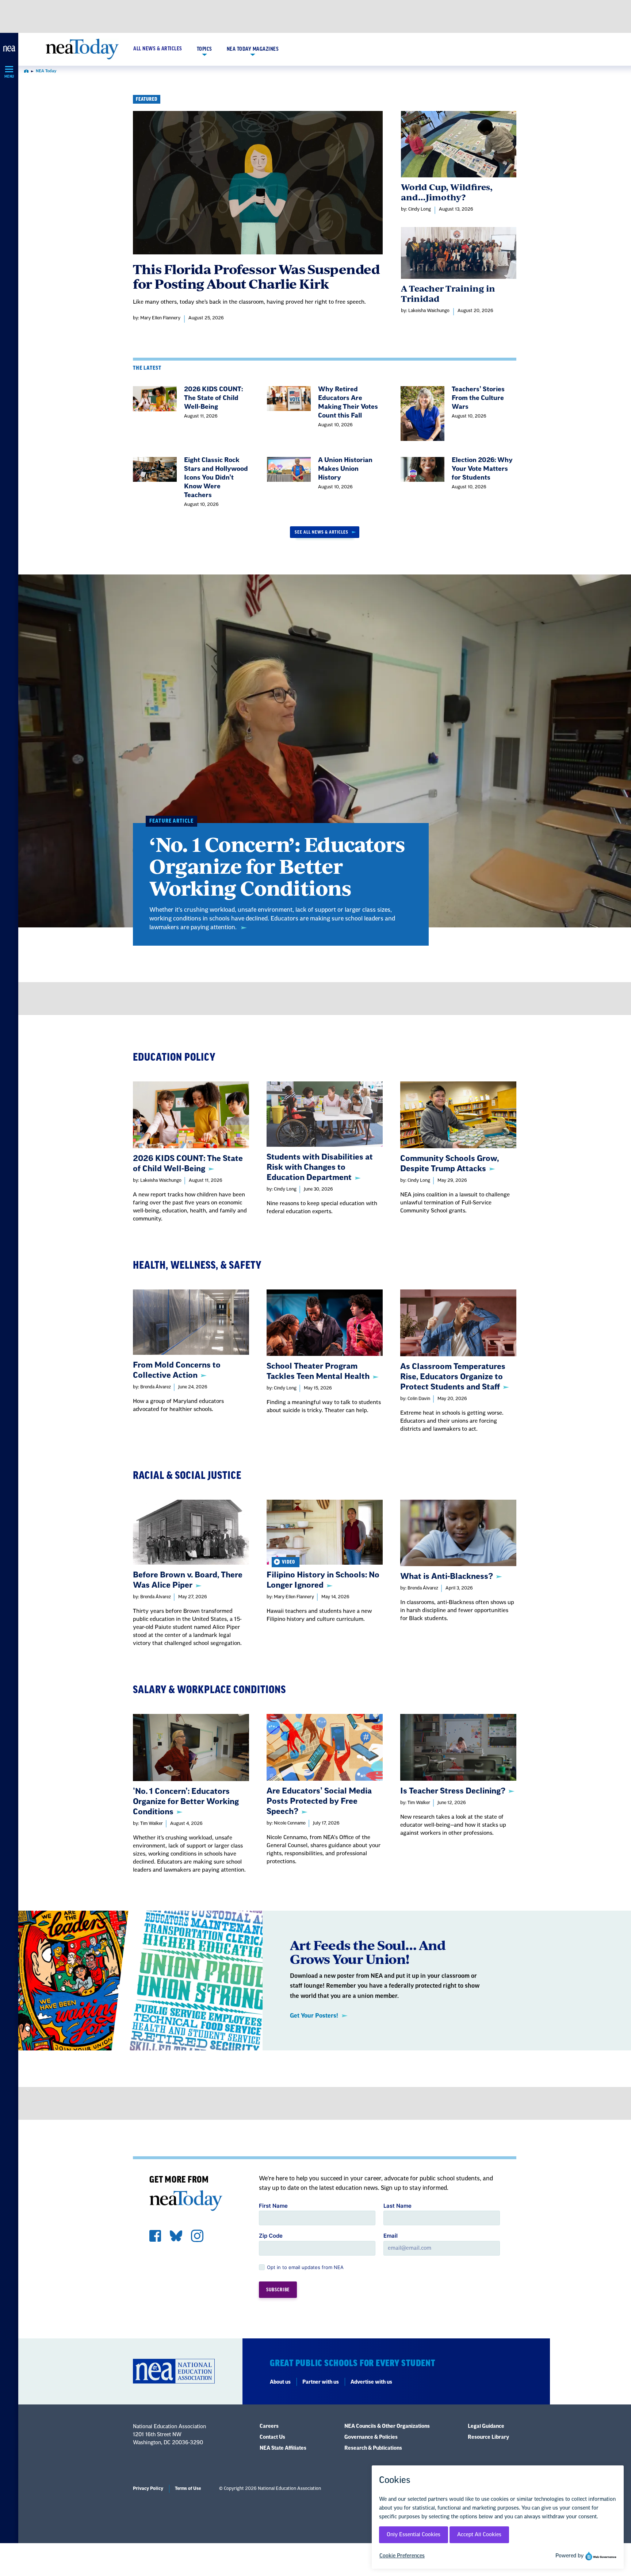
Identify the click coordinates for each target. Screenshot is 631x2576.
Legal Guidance (486, 2426)
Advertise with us (371, 2382)
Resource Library (488, 2437)
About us (280, 2382)
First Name (273, 2206)
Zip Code (271, 2236)
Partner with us (321, 2382)
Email (391, 2236)
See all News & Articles (322, 532)
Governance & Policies (371, 2437)
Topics (204, 49)
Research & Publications (373, 2448)
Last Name (397, 2206)
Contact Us (272, 2437)
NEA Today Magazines (253, 49)
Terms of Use (188, 2488)
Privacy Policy (148, 2488)
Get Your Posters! (314, 2016)
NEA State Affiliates (283, 2448)
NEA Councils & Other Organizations (387, 2426)
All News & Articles (158, 49)
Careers (269, 2426)
